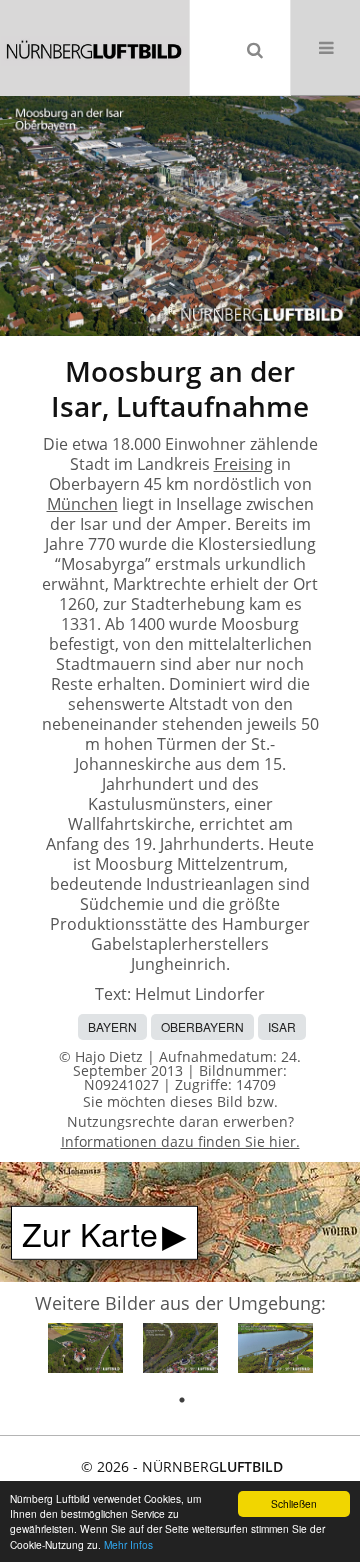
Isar (282, 1026)
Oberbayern (202, 1026)
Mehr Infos (128, 1544)
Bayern (112, 1026)
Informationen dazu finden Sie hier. (180, 1141)
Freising (243, 464)
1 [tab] (182, 1400)
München (82, 504)
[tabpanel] (85, 1351)
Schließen (294, 1503)
